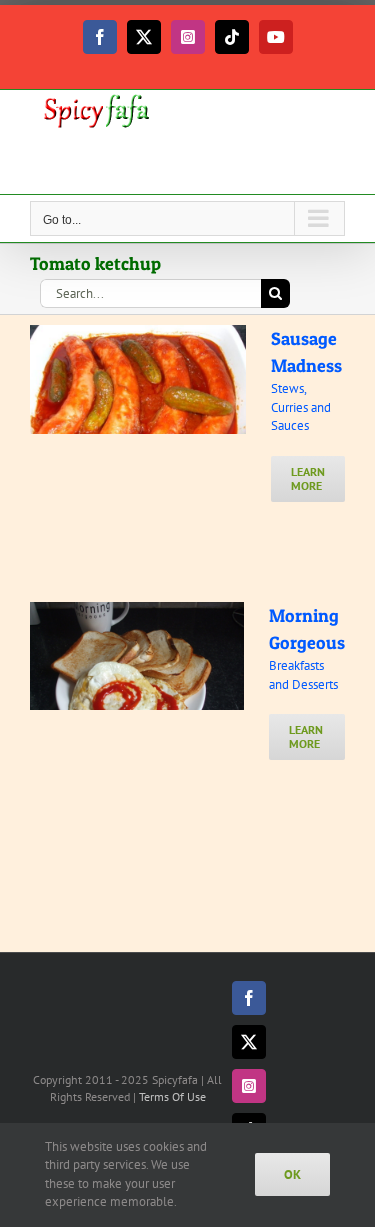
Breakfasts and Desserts (303, 675)
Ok (292, 1174)
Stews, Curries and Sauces (301, 407)
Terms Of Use (172, 1096)
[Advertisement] (190, 164)
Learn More (308, 478)
